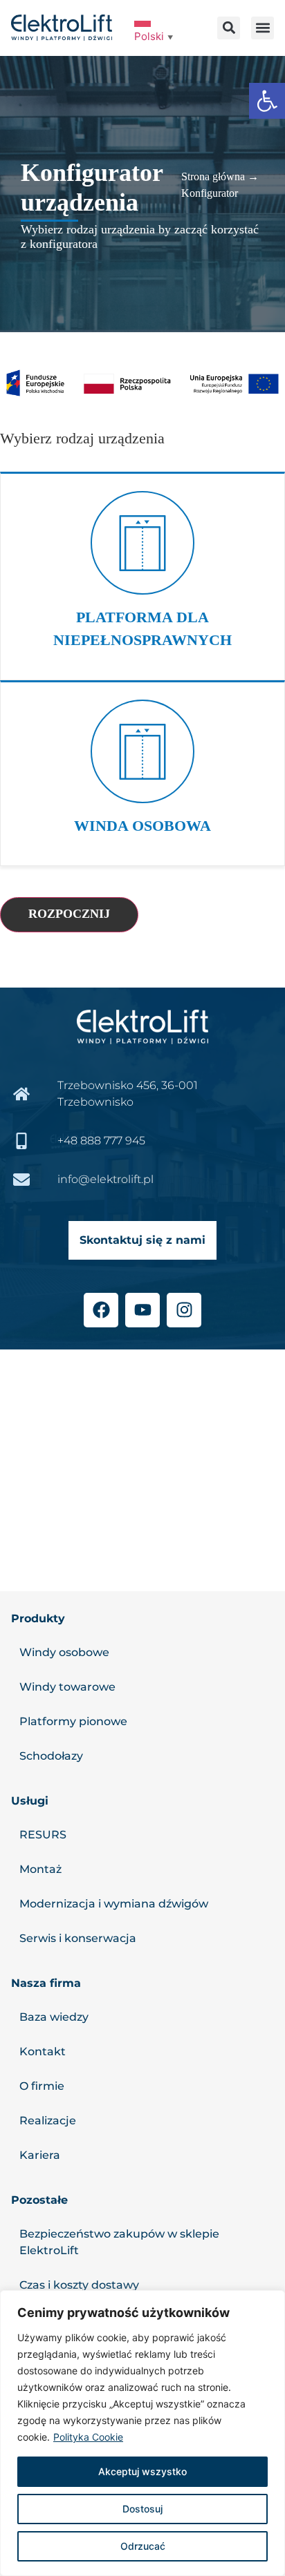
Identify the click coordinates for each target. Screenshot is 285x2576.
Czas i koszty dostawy (79, 2285)
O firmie (42, 2086)
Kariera (40, 2155)
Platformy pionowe (73, 1721)
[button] (267, 101)
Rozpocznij (69, 914)
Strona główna (213, 176)
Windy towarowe (67, 1687)
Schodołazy (51, 1756)
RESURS (43, 1835)
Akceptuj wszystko (142, 2471)
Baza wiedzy (54, 2017)
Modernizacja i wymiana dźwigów (114, 1904)
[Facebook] (101, 1310)
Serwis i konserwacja (78, 1938)
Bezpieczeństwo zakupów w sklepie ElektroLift (119, 2242)
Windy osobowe (64, 1652)
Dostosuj (142, 2509)
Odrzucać (143, 2546)
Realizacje (48, 2121)
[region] (142, 2433)
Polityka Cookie (88, 2437)
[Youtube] (142, 1310)
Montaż (40, 1869)
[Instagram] (184, 1310)
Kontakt (43, 2051)
